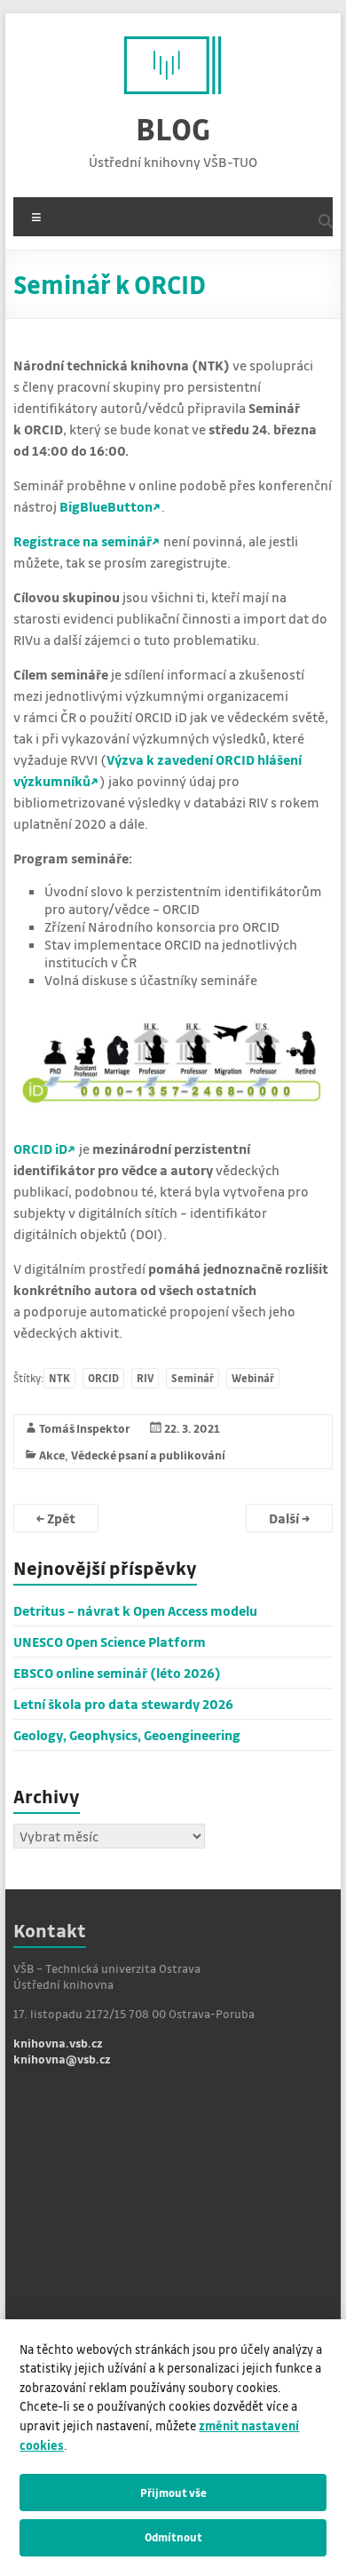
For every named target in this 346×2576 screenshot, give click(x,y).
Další (289, 1518)
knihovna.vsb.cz (58, 2043)
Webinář (253, 1378)
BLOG (173, 128)
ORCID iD (40, 1149)
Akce (52, 1455)
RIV (145, 1378)
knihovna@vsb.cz (62, 2059)
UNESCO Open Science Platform (110, 1642)
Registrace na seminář (83, 541)
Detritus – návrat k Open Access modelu (135, 1610)
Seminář (193, 1378)
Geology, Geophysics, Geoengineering (127, 1735)
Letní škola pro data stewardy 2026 (123, 1704)
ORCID (103, 1378)
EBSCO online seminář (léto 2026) (117, 1673)
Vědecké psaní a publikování (148, 1455)
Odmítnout (173, 2537)
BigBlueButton (106, 506)
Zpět (56, 1518)
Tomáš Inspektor (85, 1428)
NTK (59, 1378)
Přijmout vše (173, 2493)
